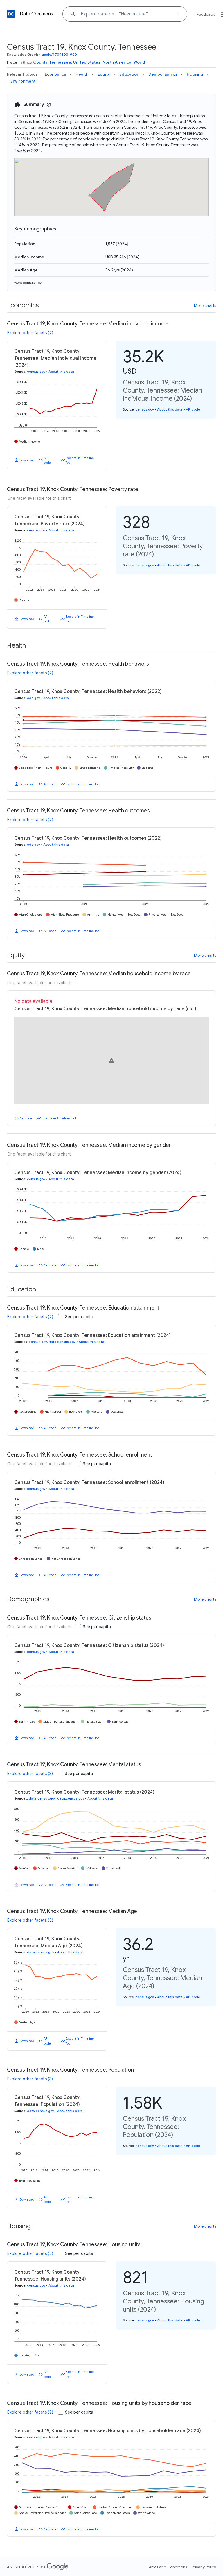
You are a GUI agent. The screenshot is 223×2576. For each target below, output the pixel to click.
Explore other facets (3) (30, 1774)
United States (87, 62)
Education (129, 74)
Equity (104, 74)
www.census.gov (28, 283)
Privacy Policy (204, 2567)
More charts (205, 305)
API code (47, 460)
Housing (195, 74)
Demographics (163, 74)
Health (82, 74)
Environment (23, 81)
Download (27, 460)
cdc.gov (34, 698)
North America (117, 62)
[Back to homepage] (11, 14)
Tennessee (60, 62)
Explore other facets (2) (30, 333)
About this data (61, 372)
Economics (55, 74)
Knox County (35, 62)
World (139, 62)
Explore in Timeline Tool (80, 460)
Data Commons (36, 14)
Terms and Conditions (167, 2567)
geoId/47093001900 (59, 54)
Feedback (206, 14)
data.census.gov (62, 1342)
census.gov (36, 372)
